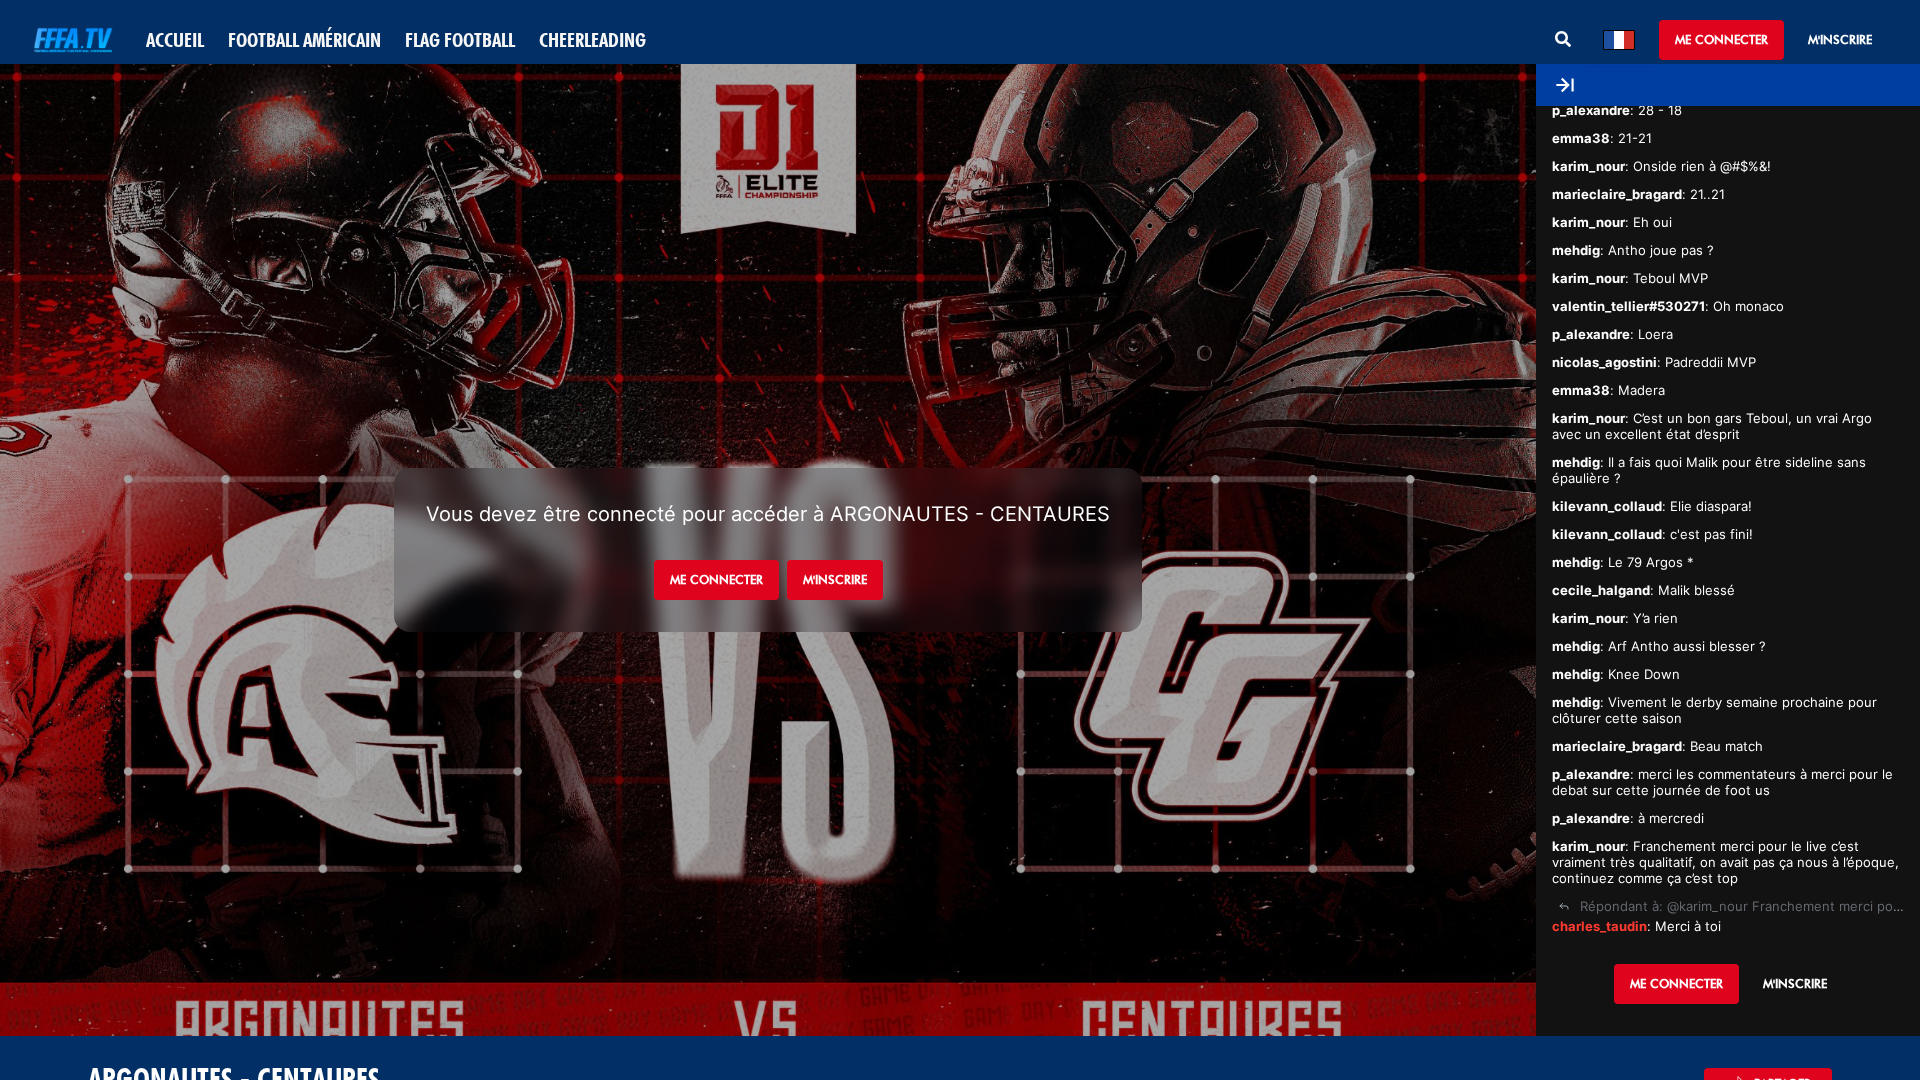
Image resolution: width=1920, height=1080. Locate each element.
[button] (73, 40)
